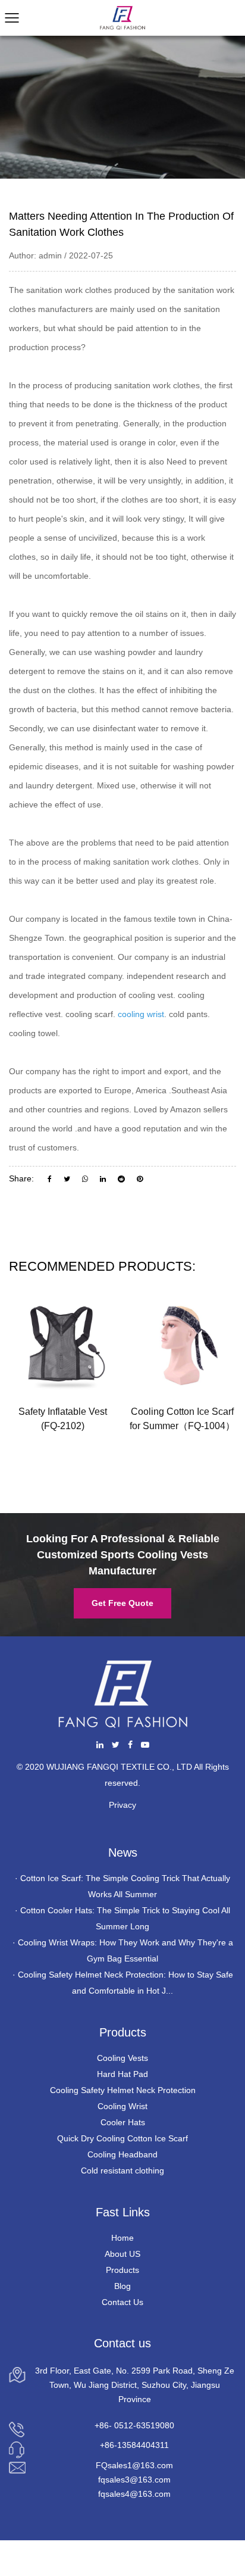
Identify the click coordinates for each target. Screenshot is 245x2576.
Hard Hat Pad (122, 2074)
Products (122, 2270)
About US (122, 2254)
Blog (122, 2286)
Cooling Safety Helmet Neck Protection (123, 2090)
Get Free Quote (122, 1603)
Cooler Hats (123, 2122)
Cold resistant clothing (122, 2170)
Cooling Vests (122, 2058)
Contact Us (122, 2302)
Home (122, 2238)
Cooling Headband (122, 2154)
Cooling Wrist (122, 2106)
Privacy (122, 1805)
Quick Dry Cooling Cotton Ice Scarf (122, 2138)
